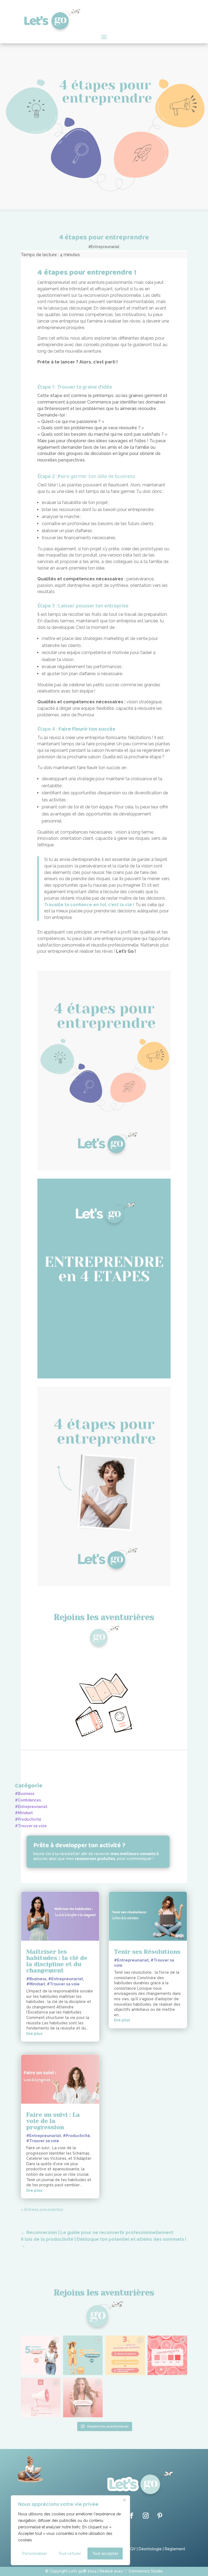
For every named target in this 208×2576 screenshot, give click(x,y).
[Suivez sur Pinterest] (160, 2516)
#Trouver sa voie (31, 1826)
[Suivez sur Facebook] (132, 2516)
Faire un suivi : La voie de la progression (53, 2121)
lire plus (34, 2034)
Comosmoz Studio (146, 2571)
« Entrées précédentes (42, 2210)
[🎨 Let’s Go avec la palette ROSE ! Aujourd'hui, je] (167, 2355)
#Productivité (28, 1819)
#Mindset (24, 1813)
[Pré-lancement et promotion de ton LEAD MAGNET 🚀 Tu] (83, 2398)
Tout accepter (105, 2554)
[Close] (124, 2500)
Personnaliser (35, 2554)
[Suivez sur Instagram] (146, 2516)
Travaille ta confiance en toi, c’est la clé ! (89, 905)
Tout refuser (70, 2554)
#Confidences (28, 1800)
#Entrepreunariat (104, 247)
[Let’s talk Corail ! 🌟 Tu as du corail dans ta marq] (41, 2355)
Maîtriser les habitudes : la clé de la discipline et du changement (57, 1961)
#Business (25, 1794)
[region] (70, 2530)
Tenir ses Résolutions (147, 1952)
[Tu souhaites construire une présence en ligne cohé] (125, 2355)
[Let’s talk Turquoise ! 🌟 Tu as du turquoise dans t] (83, 2355)
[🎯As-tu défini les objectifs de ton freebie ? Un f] (41, 2398)
